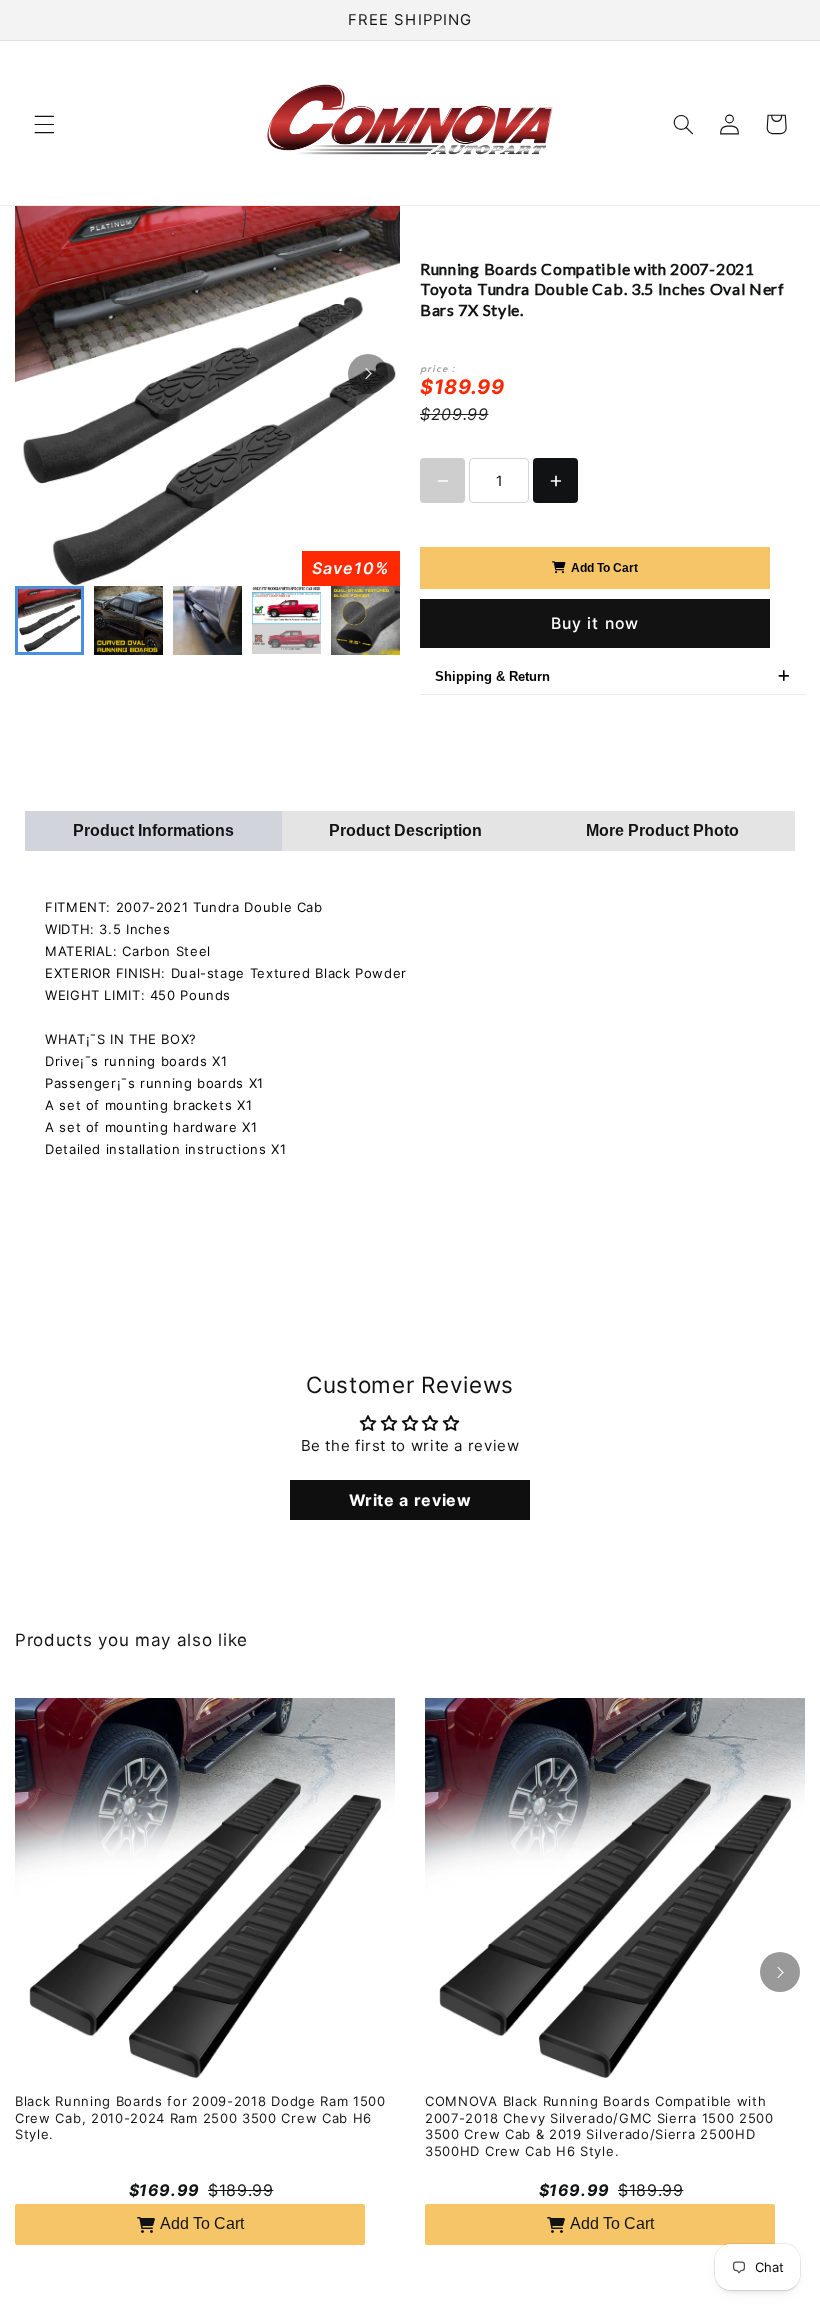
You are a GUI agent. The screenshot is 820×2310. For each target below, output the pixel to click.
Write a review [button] (410, 1500)
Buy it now (595, 623)
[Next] (368, 374)
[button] (44, 124)
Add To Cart (604, 568)
